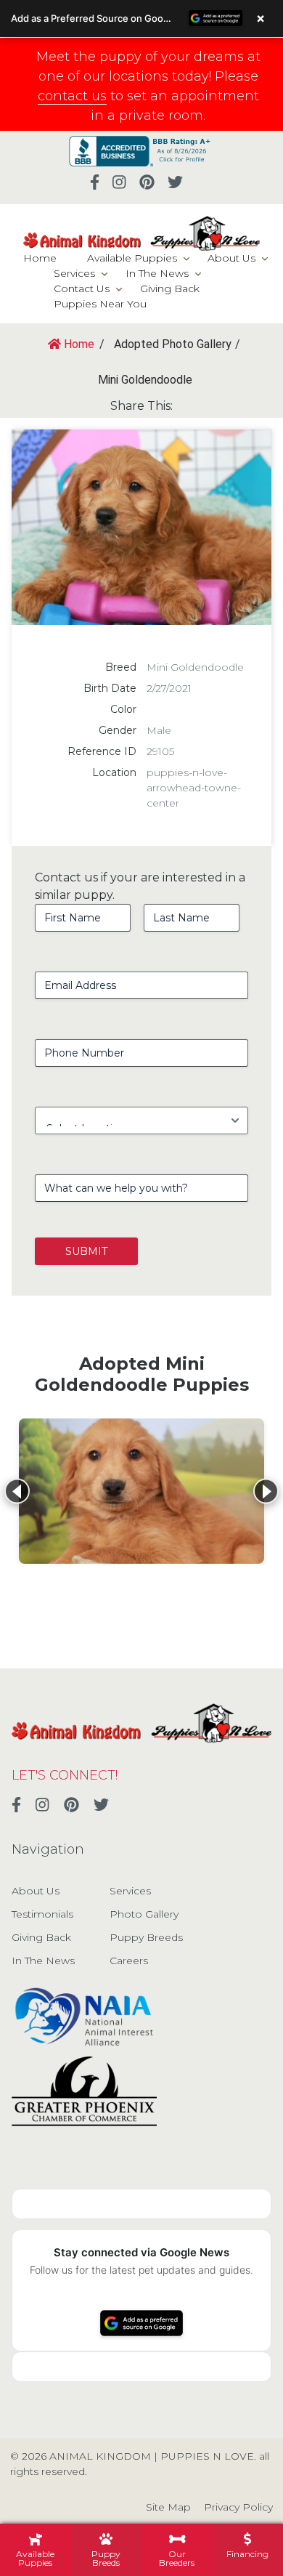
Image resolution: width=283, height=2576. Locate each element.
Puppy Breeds (146, 1937)
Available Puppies (132, 258)
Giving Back (170, 288)
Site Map (168, 2507)
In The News (157, 273)
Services (74, 273)
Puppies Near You (100, 304)
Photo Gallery (144, 1914)
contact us (72, 96)
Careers (129, 1961)
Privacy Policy (238, 2507)
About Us (231, 258)
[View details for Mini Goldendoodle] (141, 1491)
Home (40, 258)
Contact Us (82, 288)
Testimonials (42, 1914)
